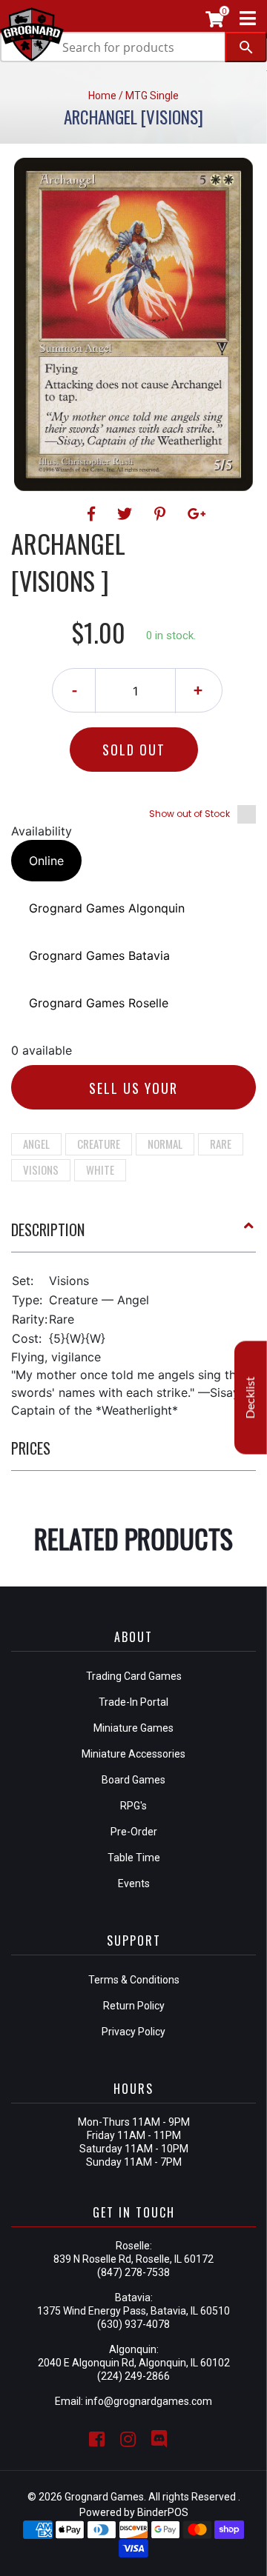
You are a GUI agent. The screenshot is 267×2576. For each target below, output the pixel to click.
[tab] (133, 1235)
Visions (41, 1169)
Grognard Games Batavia (99, 955)
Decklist (251, 1398)
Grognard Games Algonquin (107, 908)
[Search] (246, 47)
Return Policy (134, 2006)
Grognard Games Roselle (99, 1003)
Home (102, 96)
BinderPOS (163, 2512)
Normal (165, 1144)
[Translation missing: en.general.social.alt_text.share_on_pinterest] (162, 514)
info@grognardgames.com (149, 2401)
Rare (221, 1144)
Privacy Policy (133, 2032)
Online (46, 861)
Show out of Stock (189, 814)
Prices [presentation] (31, 1448)
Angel (36, 1144)
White (100, 1169)
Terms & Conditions (134, 1980)
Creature (99, 1144)
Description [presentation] (48, 1229)
